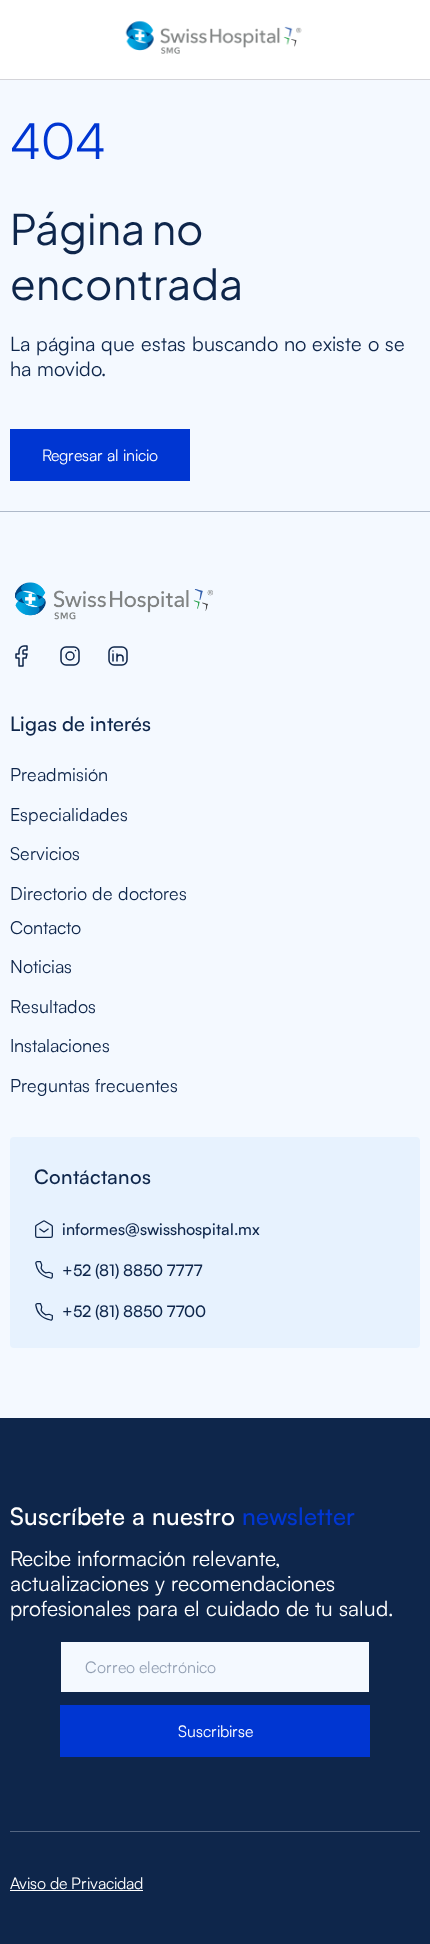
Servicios (45, 853)
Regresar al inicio (100, 455)
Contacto (45, 927)
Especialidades (69, 814)
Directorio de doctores (98, 893)
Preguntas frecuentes (94, 1085)
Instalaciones (60, 1045)
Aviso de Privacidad (76, 1883)
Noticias (41, 966)
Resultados (53, 1006)
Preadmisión (59, 774)
